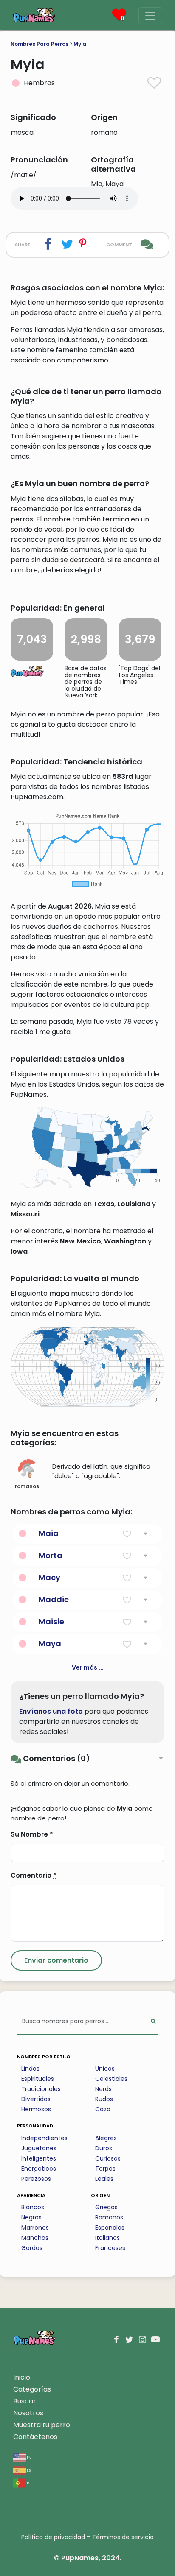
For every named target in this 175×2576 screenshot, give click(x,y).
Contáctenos (35, 2437)
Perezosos (36, 2179)
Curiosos (108, 2158)
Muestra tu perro (42, 2425)
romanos (27, 1486)
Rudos (104, 2099)
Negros (31, 2217)
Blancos (33, 2207)
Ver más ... (88, 1667)
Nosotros (28, 2413)
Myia (80, 44)
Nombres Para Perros (40, 44)
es (28, 2470)
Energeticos (39, 2169)
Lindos (30, 2069)
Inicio (22, 2377)
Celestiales (111, 2079)
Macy (49, 1577)
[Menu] (150, 16)
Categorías (32, 2389)
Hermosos (36, 2109)
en (29, 2457)
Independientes (44, 2138)
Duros (104, 2148)
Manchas (35, 2238)
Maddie (54, 1599)
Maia (49, 1533)
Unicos (105, 2069)
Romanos (109, 2217)
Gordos (32, 2248)
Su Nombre (32, 1834)
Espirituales (38, 2079)
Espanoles (110, 2228)
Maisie (51, 1621)
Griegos (106, 2207)
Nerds (103, 2089)
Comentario (34, 1875)
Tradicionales (41, 2089)
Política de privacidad (53, 2537)
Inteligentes (39, 2158)
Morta (51, 1555)
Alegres (106, 2138)
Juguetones (39, 2148)
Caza (103, 2109)
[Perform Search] (153, 2022)
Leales (104, 2179)
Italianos (107, 2238)
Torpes (105, 2169)
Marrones (35, 2228)
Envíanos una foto (51, 1711)
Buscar (25, 2401)
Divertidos (36, 2099)
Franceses (110, 2248)
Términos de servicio (123, 2537)
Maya (50, 1643)
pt (28, 2483)
